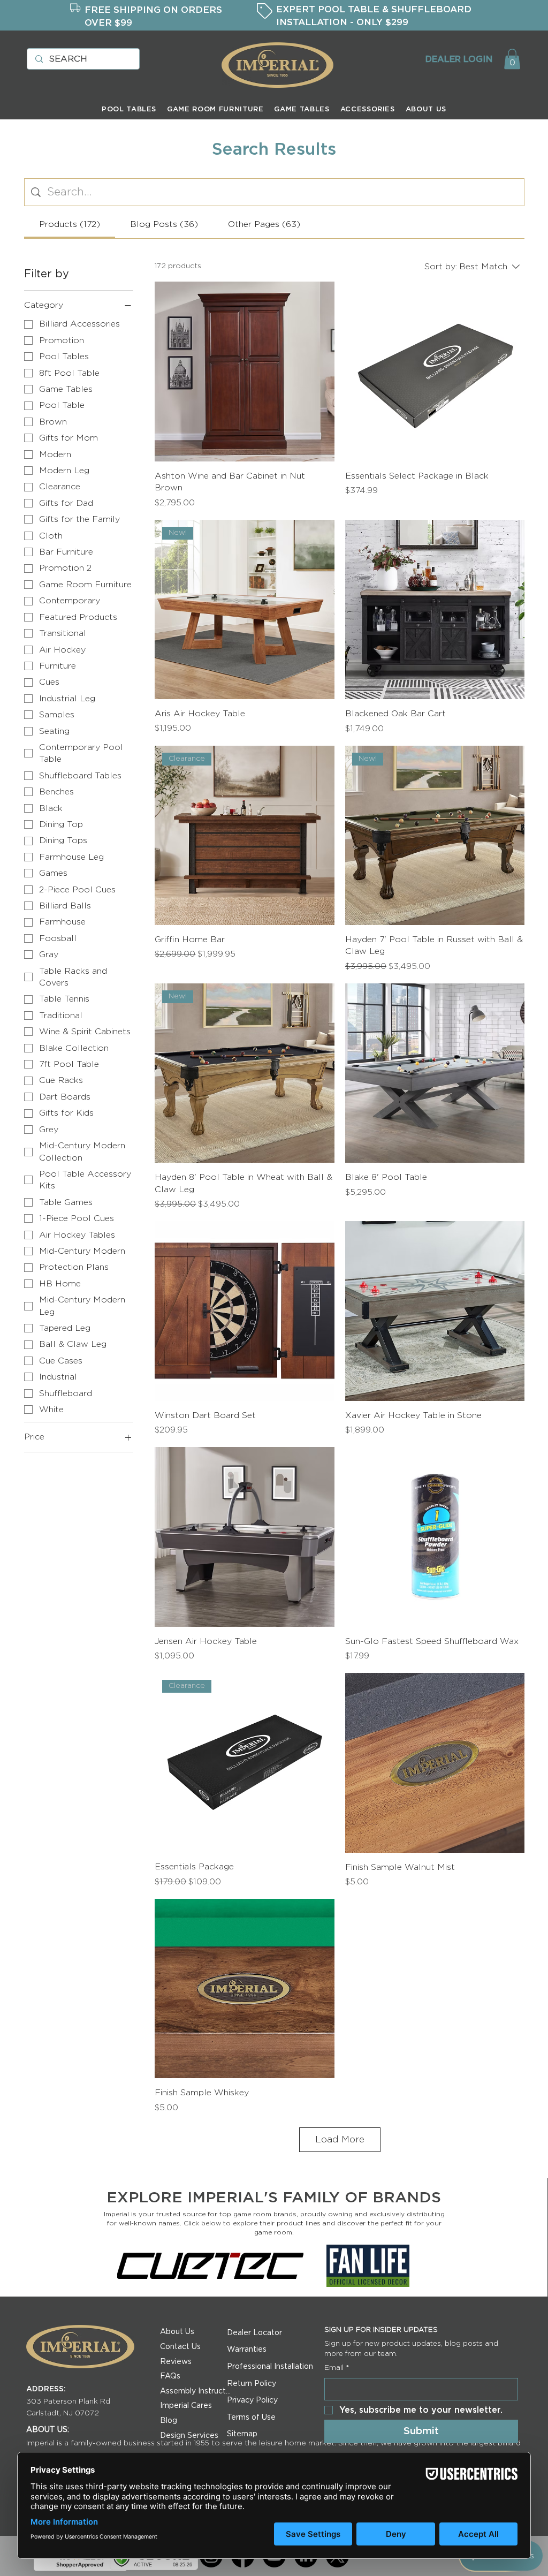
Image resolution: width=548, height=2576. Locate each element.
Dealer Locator (254, 2333)
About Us (177, 2332)
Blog (169, 2421)
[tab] (70, 224)
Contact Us (180, 2347)
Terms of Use (251, 2418)
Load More (340, 2139)
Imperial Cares (186, 2406)
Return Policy (252, 2384)
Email (337, 2368)
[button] (512, 59)
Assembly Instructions (196, 2391)
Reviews (176, 2362)
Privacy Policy (252, 2400)
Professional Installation (270, 2367)
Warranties (247, 2350)
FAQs (170, 2376)
